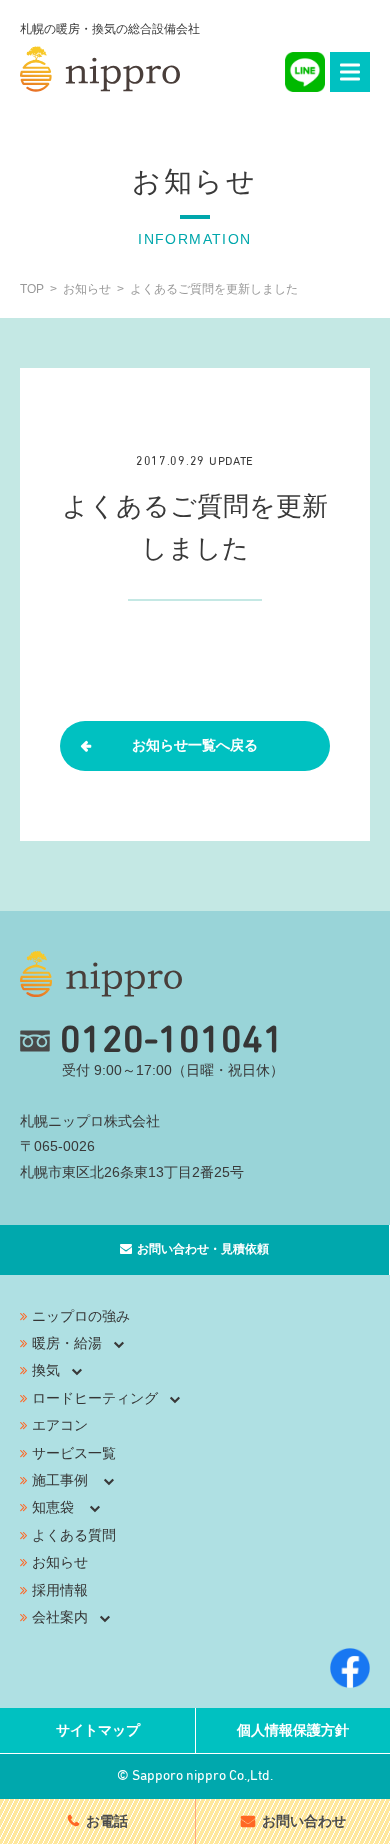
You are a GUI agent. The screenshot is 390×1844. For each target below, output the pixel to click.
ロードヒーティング (95, 1398)
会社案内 (60, 1617)
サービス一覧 (74, 1453)
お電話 (107, 1821)
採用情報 (60, 1590)
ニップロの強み (81, 1316)
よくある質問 (74, 1535)
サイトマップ (98, 1730)
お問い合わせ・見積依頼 (203, 1249)
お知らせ (60, 1562)
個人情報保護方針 (293, 1730)
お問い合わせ (304, 1821)
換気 (46, 1370)
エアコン (60, 1425)
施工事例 (60, 1480)
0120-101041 (172, 1041)
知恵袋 (53, 1507)
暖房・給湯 (67, 1343)
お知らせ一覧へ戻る (195, 745)
